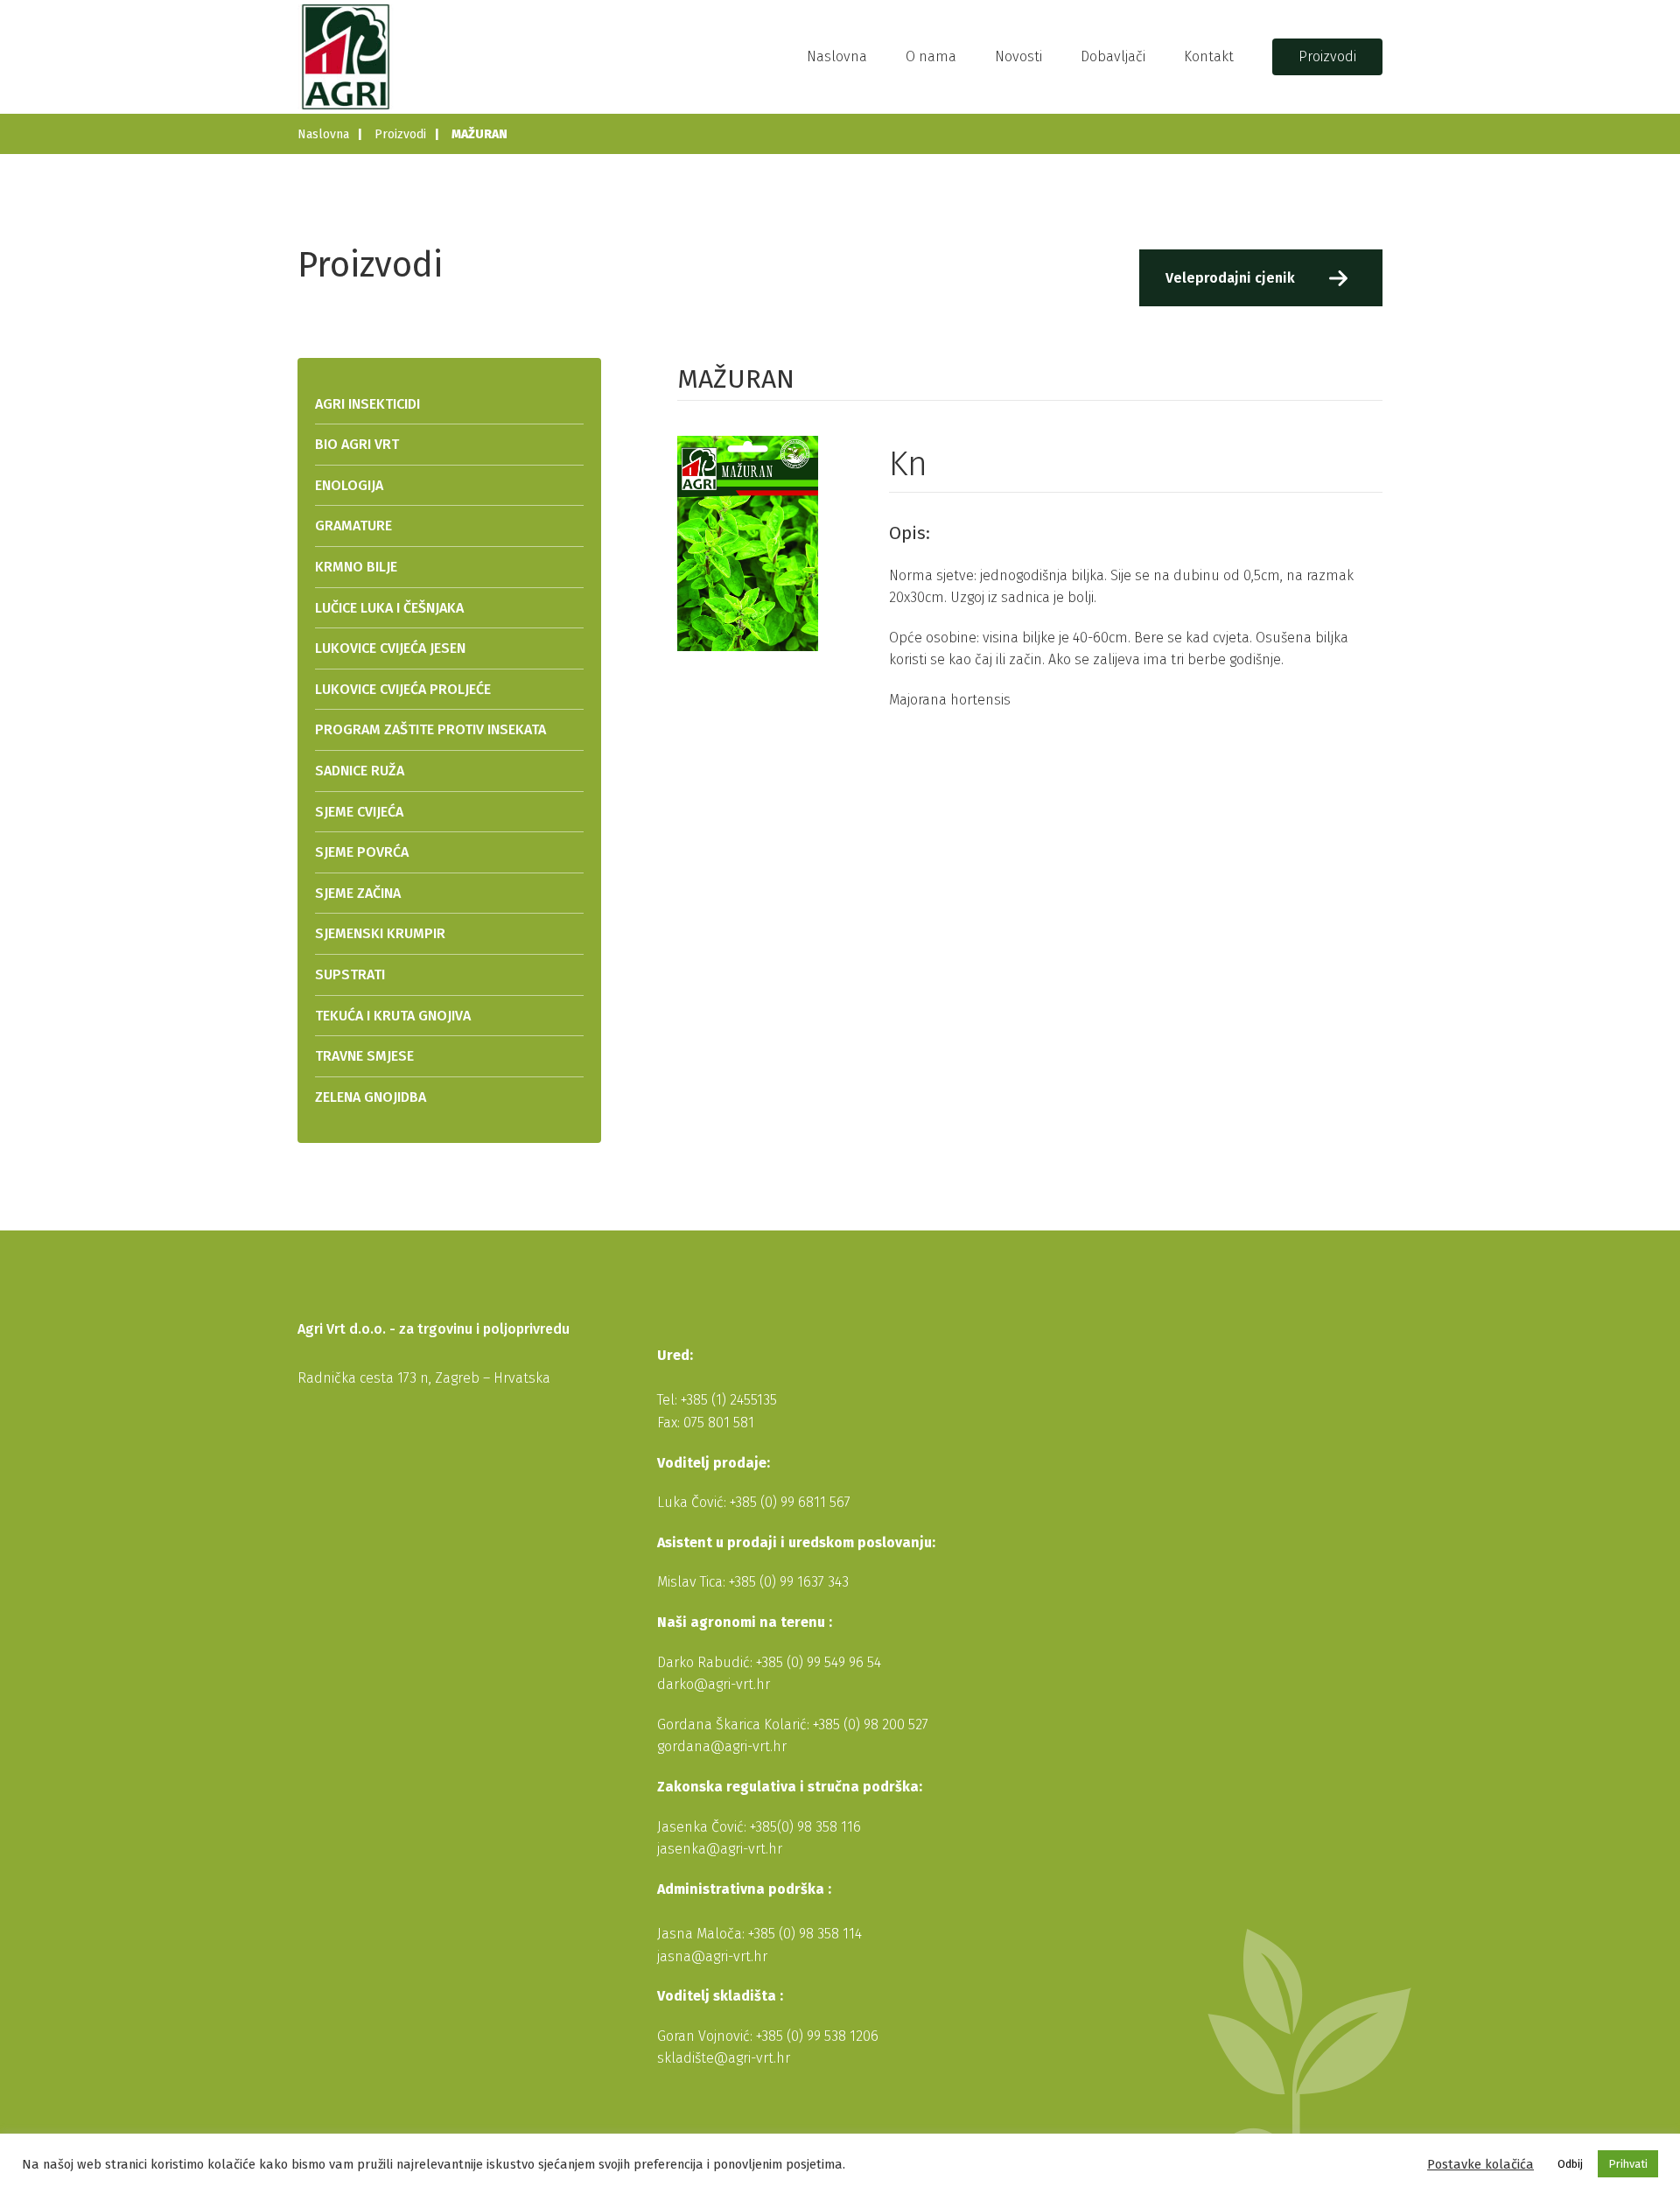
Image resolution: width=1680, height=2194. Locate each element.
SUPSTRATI (350, 974)
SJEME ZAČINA (358, 893)
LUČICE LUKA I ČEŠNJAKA (389, 608)
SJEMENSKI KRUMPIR (380, 933)
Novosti (1018, 56)
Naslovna (837, 56)
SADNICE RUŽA (360, 771)
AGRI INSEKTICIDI (367, 404)
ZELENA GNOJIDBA (371, 1097)
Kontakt (1209, 56)
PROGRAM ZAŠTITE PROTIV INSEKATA (430, 729)
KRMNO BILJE (356, 567)
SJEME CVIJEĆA (359, 812)
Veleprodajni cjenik (1230, 278)
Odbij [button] (1570, 2164)
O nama (931, 56)
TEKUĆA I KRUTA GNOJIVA (393, 1016)
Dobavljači (1113, 56)
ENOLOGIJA (349, 485)
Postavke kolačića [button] (1480, 2164)
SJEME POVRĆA (362, 852)
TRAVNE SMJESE (364, 1056)
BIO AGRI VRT (357, 444)
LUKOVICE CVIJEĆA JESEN (390, 648)
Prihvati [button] (1628, 2164)
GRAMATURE (353, 526)
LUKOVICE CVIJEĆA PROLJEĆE (403, 689)
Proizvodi (1327, 56)
